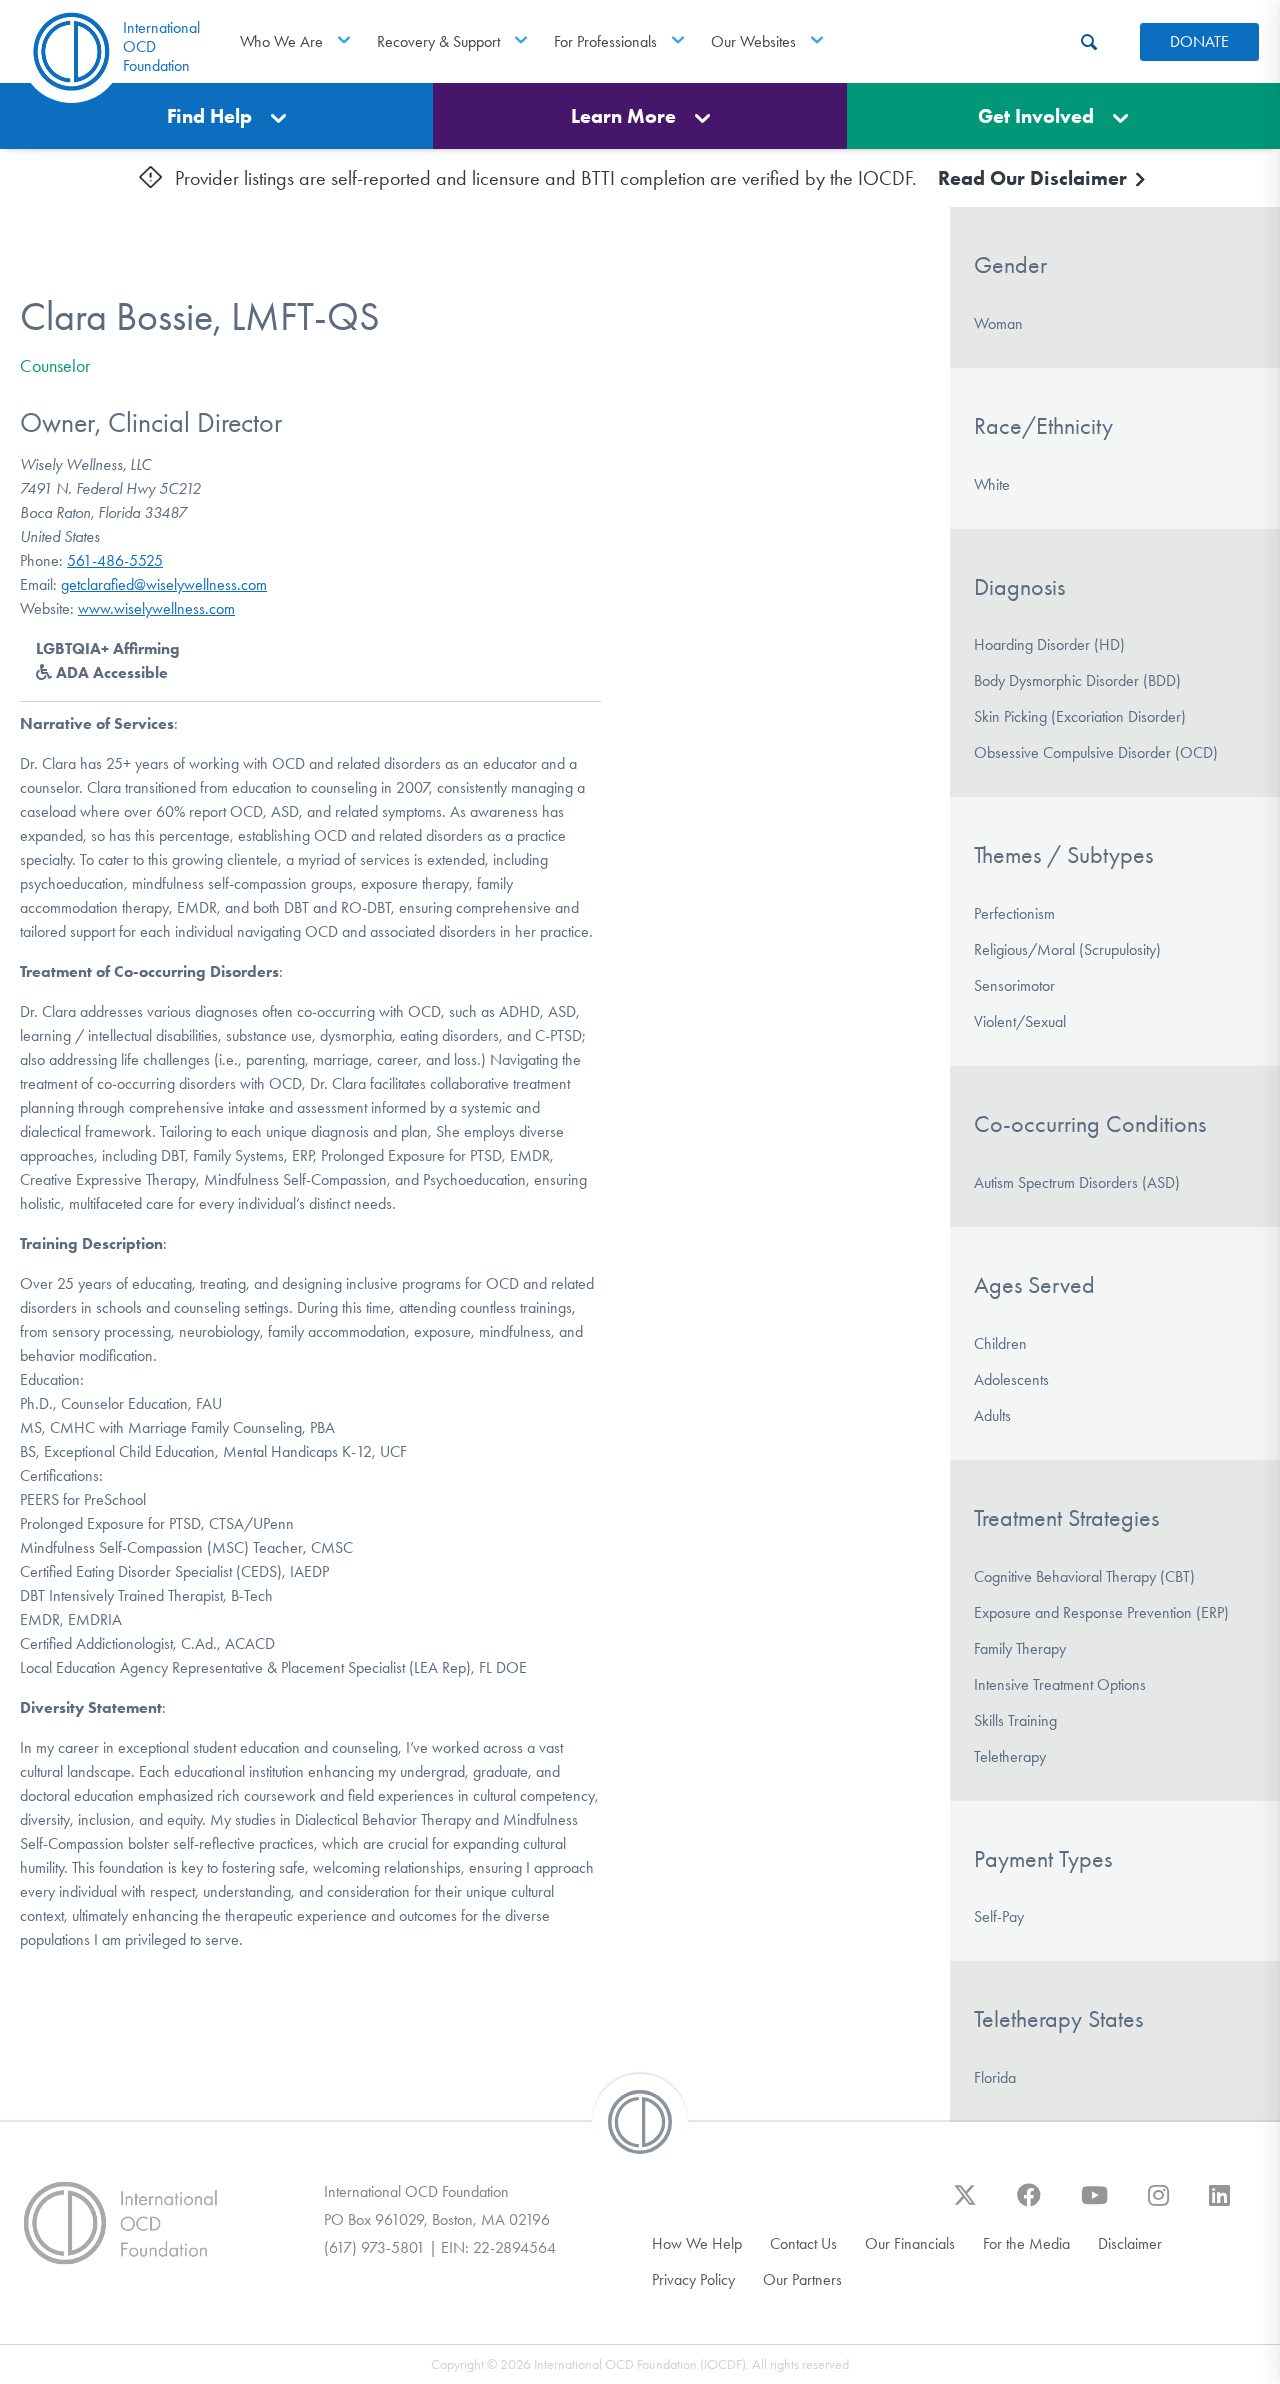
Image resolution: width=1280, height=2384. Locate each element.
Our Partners (802, 2279)
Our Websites (753, 41)
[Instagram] (1158, 2205)
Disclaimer (1130, 2243)
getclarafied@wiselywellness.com (164, 584)
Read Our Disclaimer (1035, 178)
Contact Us (803, 2243)
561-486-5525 (115, 560)
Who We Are (281, 41)
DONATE (1199, 41)
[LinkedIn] (1219, 2205)
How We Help (697, 2243)
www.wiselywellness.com (156, 608)
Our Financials (910, 2243)
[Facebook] (1029, 2205)
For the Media (1026, 2243)
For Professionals (605, 41)
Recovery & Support (438, 41)
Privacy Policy (693, 2279)
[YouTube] (1094, 2205)
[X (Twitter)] (965, 2205)
